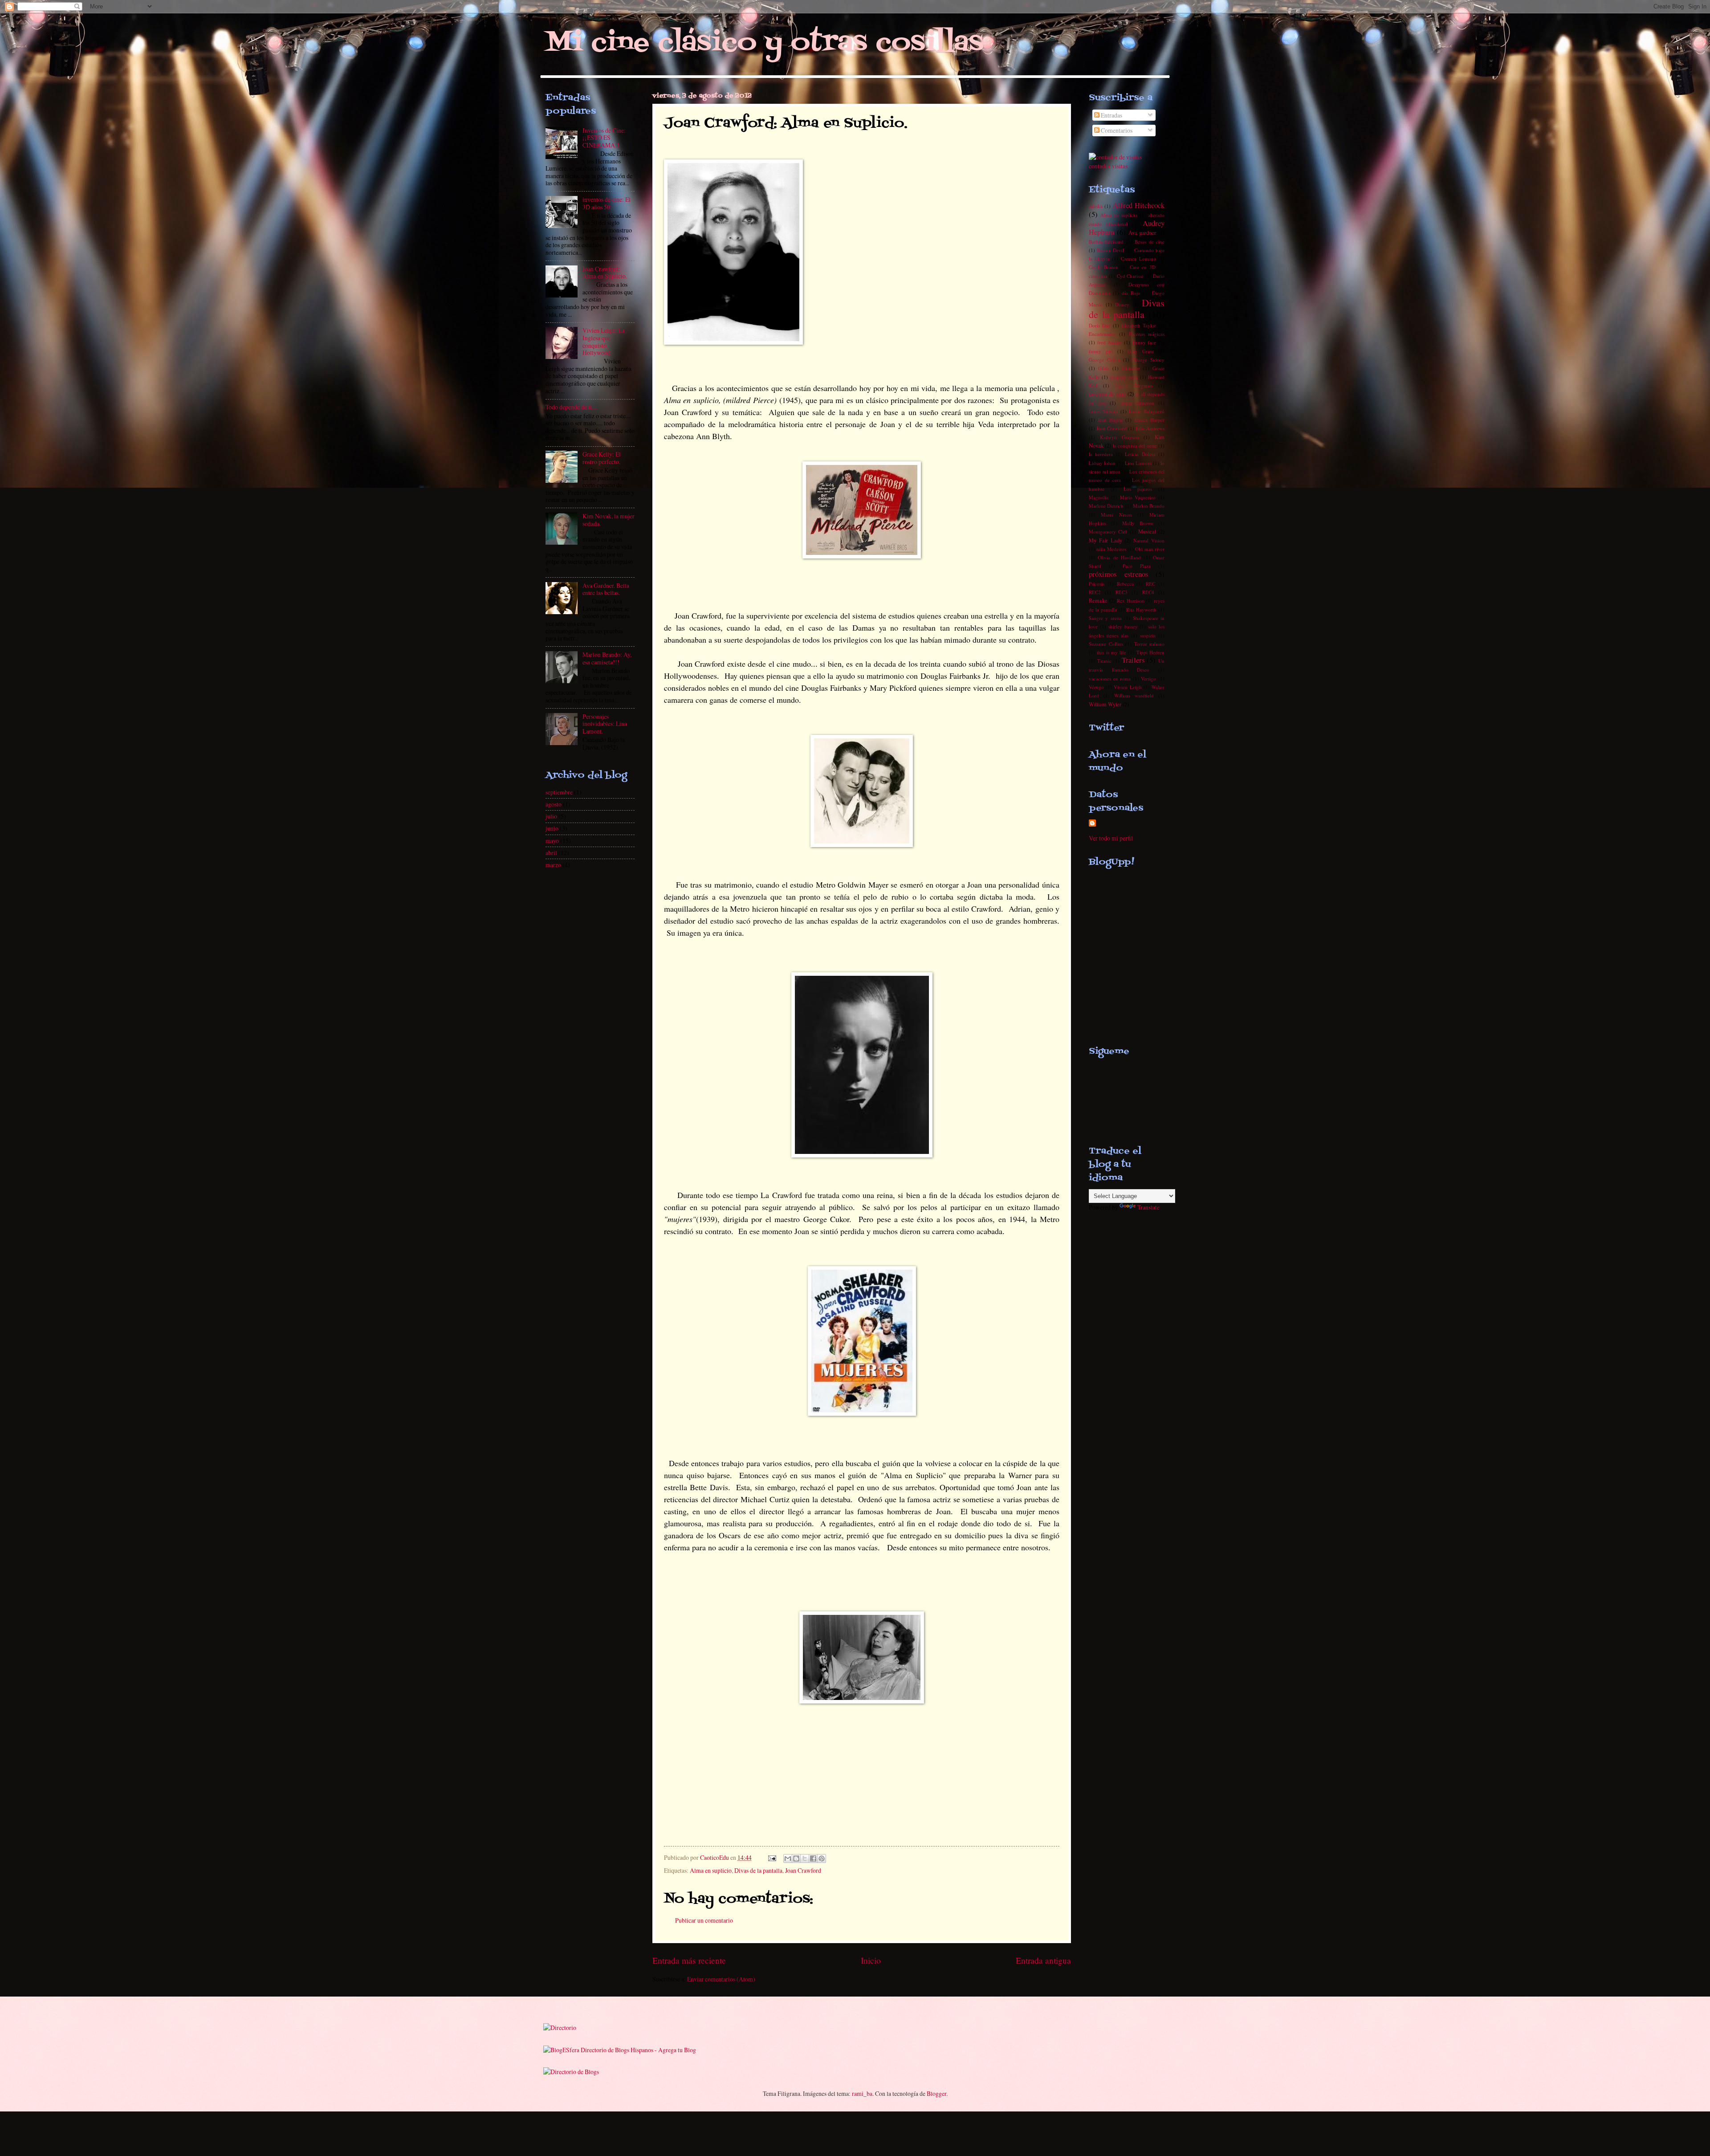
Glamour (1131, 368)
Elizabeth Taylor (1139, 325)
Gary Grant (1141, 351)
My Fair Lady (1105, 540)
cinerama (1098, 276)
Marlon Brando (1149, 506)
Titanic (1104, 661)
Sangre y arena (1105, 618)
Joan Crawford (803, 1870)
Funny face (1144, 342)
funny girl (1101, 351)
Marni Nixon (1116, 515)
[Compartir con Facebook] (813, 1858)
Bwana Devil (1110, 250)
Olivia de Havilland (1119, 557)
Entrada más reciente (689, 1960)
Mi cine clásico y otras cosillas (764, 43)
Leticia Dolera (1140, 454)
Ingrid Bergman (1134, 385)
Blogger (936, 2093)
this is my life (1111, 652)
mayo (552, 841)
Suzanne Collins (1106, 644)
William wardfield (1134, 695)
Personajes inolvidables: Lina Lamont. (605, 724)
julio (551, 816)
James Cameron (1137, 403)
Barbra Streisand (1106, 242)
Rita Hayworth (1141, 609)
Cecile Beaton (1103, 267)
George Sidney (1148, 360)
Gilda (1104, 368)
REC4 (1148, 592)
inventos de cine (1107, 394)
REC (1150, 584)
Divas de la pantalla (758, 1870)
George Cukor (1104, 360)
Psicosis (1097, 584)
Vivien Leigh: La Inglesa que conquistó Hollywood (603, 341)
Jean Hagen (1110, 420)
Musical (1147, 531)
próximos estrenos (1118, 574)
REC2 (1095, 592)
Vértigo (1096, 687)
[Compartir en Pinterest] (822, 1858)
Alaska (1096, 206)
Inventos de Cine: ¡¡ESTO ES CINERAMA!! (604, 138)
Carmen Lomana (1138, 259)
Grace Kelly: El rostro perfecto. (602, 458)
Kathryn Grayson (1120, 437)
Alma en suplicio (711, 1870)
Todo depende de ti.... (571, 407)
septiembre (559, 792)
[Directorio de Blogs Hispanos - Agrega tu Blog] (620, 2050)
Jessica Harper (1149, 420)
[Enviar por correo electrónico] (788, 1858)
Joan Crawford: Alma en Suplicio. (605, 273)
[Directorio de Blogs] (571, 2072)
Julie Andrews (1150, 428)
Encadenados (1102, 334)
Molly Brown (1138, 523)
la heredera (1101, 454)
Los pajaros (1138, 489)
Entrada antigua (1043, 1960)
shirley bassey (1123, 626)
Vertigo (1148, 679)
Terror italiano (1150, 644)
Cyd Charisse (1130, 276)
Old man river (1150, 549)
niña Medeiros (1111, 549)
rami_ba (862, 2093)
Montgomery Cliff (1108, 532)
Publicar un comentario (704, 1920)
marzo (553, 865)
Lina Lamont (1138, 463)
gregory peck (1124, 377)
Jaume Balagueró (1146, 411)
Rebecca (1125, 584)
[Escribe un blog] (796, 1858)
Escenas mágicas (1147, 334)
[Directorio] (560, 2028)
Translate (1148, 1207)
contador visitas (1108, 166)
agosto (554, 804)
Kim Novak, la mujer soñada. (609, 520)
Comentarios (1116, 130)
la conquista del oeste (1135, 446)
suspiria (1148, 635)
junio (552, 828)
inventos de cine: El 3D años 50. (607, 203)
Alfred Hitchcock (1139, 205)
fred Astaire (1110, 342)
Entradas (1111, 115)
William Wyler (1105, 704)
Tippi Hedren (1150, 652)
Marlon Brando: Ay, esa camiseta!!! (607, 658)
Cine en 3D (1143, 267)
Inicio (871, 1960)
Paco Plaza (1137, 566)
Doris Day (1100, 325)
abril (551, 853)
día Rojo (1131, 293)
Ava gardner (1142, 232)
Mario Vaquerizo (1138, 497)
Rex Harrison (1131, 601)
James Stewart (1103, 411)
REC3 (1122, 592)
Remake (1098, 600)
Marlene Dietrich (1106, 506)
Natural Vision (1149, 540)
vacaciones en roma (1110, 679)
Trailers (1133, 660)
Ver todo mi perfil (1111, 838)
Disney (1122, 304)
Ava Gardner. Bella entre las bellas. (606, 589)
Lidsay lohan (1102, 463)
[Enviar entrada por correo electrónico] (772, 1857)
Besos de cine (1150, 242)
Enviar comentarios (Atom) (721, 1979)
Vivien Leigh (1128, 687)
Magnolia (1099, 497)
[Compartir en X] (805, 1858)
